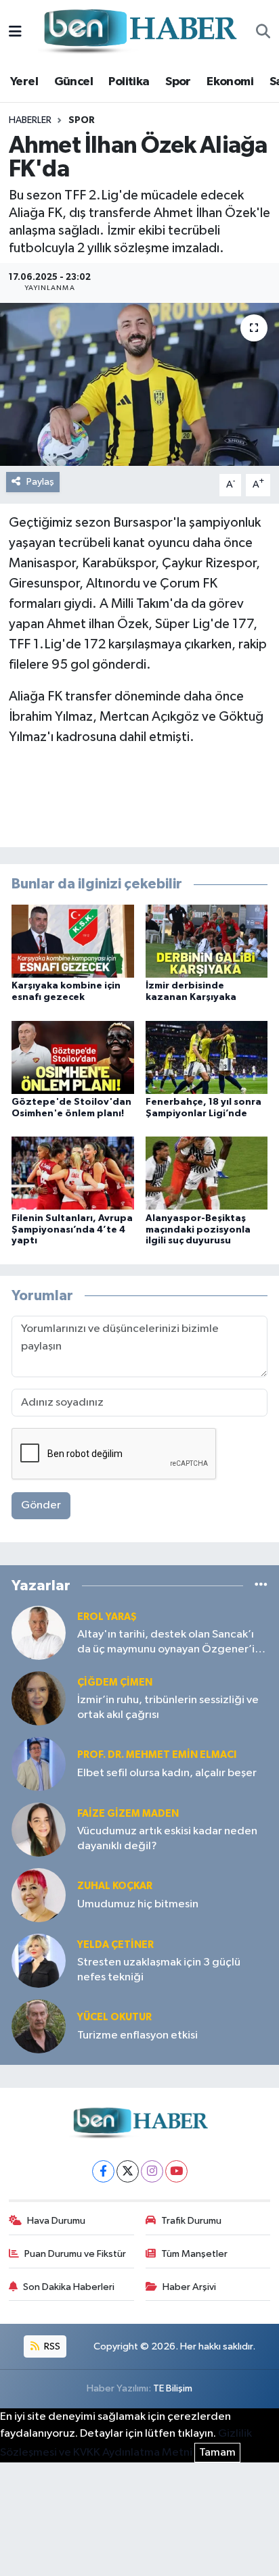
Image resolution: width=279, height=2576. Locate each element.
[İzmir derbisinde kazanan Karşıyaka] (207, 941)
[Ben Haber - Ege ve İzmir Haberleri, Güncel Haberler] (139, 32)
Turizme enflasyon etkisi (137, 2035)
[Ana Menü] (15, 32)
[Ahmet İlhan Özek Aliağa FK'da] (139, 384)
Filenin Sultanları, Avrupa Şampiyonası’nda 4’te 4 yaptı (72, 1230)
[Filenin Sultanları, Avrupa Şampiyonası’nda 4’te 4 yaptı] (73, 1173)
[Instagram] (152, 2171)
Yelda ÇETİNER (115, 1945)
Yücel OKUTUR (114, 2017)
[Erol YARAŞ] (39, 1632)
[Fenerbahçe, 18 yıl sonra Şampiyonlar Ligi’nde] (207, 1057)
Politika (129, 82)
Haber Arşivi (189, 2287)
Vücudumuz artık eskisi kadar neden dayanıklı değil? (167, 1838)
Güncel (73, 82)
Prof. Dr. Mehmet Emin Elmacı (157, 1755)
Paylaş (40, 482)
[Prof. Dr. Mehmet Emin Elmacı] (39, 1764)
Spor (178, 82)
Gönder (41, 1505)
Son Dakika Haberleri (69, 2287)
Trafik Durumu (191, 2221)
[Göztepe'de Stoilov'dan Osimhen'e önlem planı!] (73, 1057)
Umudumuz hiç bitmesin (138, 1904)
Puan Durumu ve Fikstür (75, 2254)
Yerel (24, 82)
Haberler (30, 120)
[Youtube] (176, 2171)
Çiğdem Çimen (115, 1683)
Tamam (217, 2453)
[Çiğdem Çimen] (39, 1698)
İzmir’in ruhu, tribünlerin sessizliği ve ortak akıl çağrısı (168, 1707)
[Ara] (263, 32)
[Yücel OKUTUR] (39, 2026)
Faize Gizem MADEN (128, 1814)
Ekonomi (230, 82)
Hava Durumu (56, 2221)
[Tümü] (261, 1585)
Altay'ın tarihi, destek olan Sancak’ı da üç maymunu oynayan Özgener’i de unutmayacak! (166, 1643)
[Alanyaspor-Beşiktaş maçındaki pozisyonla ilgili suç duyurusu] (207, 1173)
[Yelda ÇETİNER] (39, 1960)
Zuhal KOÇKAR (115, 1886)
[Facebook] (103, 2171)
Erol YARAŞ (107, 1617)
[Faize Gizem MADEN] (39, 1829)
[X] (128, 2171)
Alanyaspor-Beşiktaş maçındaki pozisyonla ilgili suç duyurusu (198, 1230)
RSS (51, 2346)
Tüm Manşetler (194, 2254)
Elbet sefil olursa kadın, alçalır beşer (167, 1773)
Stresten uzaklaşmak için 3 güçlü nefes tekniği (159, 1970)
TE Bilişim (173, 2388)
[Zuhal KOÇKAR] (39, 1895)
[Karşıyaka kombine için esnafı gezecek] (73, 941)
